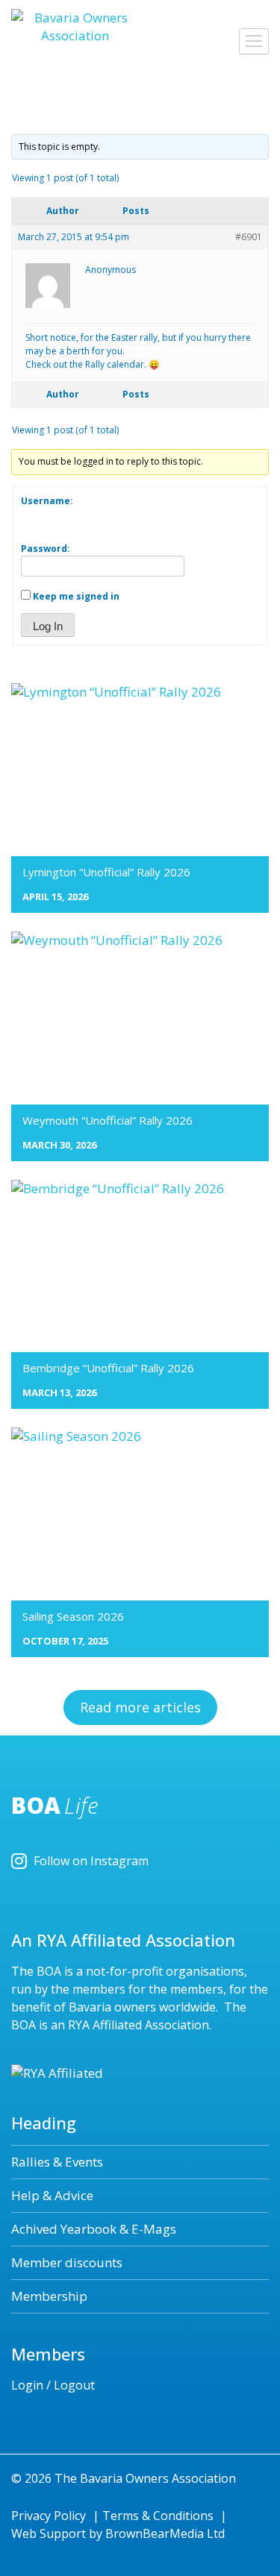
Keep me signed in (76, 596)
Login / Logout (53, 2385)
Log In (48, 626)
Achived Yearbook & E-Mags (94, 2229)
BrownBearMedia (155, 2533)
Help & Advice (52, 2195)
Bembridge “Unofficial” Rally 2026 (108, 1368)
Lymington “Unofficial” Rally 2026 (106, 872)
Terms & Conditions (158, 2516)
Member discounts (67, 2262)
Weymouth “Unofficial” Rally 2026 (108, 1120)
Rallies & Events (57, 2162)
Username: (47, 501)
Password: (46, 549)
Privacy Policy (49, 2516)
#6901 (249, 237)
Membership (49, 2296)
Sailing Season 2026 (73, 1616)
